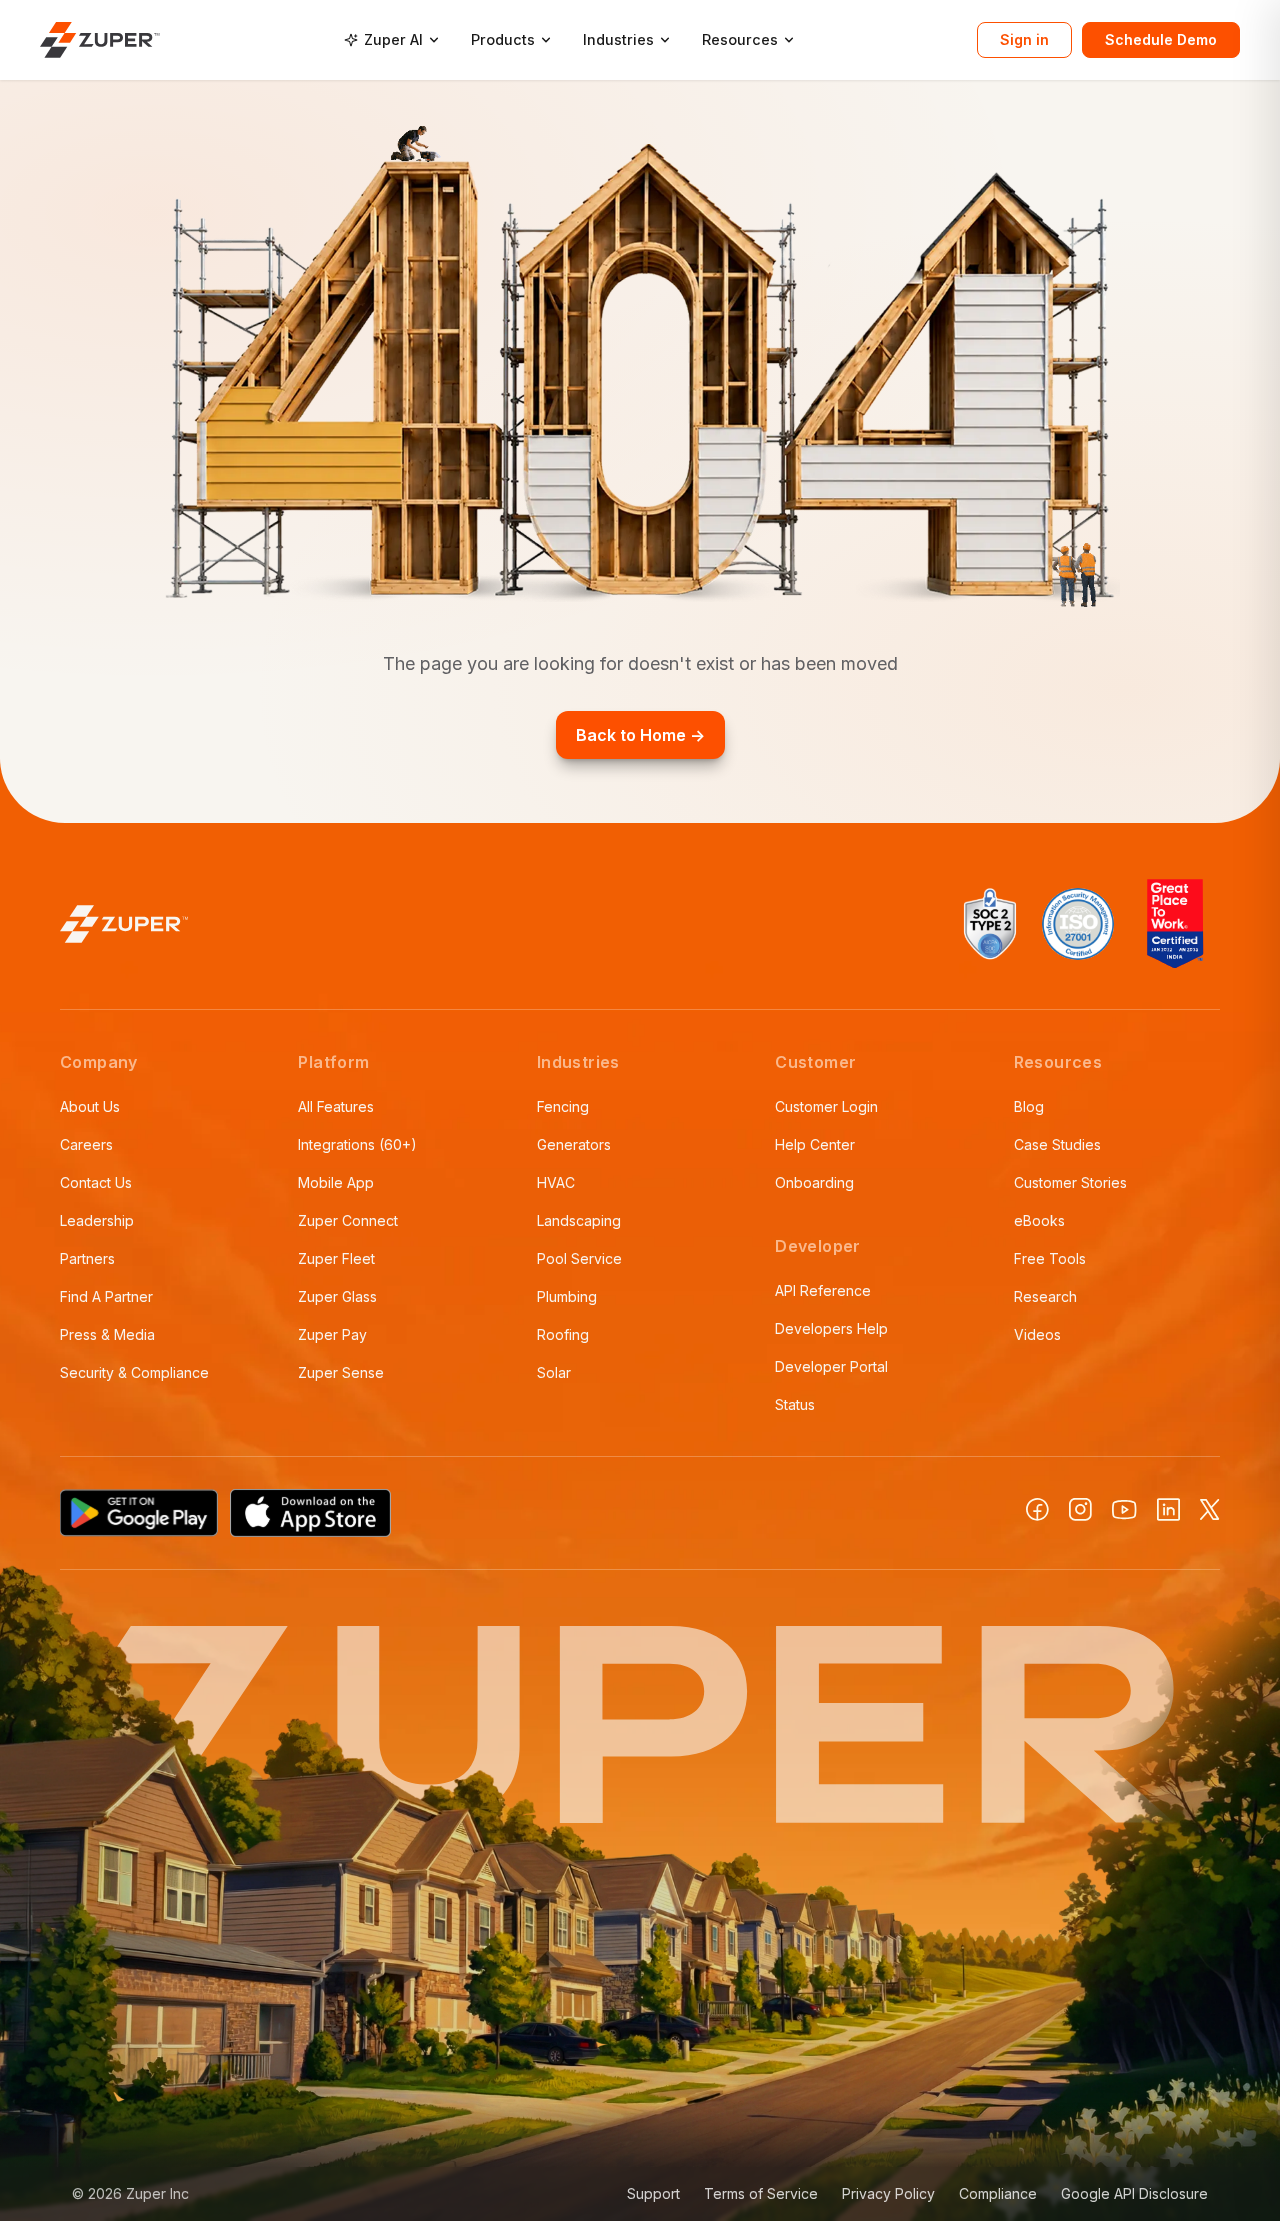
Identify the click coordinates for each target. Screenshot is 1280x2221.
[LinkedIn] (1168, 1509)
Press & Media (107, 1334)
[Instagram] (1080, 1509)
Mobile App (336, 1182)
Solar (554, 1372)
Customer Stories (1070, 1182)
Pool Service (579, 1258)
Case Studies (1057, 1144)
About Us (90, 1106)
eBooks (1039, 1220)
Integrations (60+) (357, 1144)
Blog (1029, 1106)
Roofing (563, 1334)
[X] (1210, 1509)
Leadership (97, 1220)
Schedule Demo (1161, 39)
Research (1045, 1296)
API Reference (823, 1290)
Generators (574, 1144)
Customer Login (826, 1106)
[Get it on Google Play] (139, 1513)
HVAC (556, 1182)
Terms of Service (761, 2193)
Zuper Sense (341, 1372)
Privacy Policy (888, 2193)
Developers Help (831, 1328)
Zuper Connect (348, 1220)
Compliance (998, 2193)
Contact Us (96, 1182)
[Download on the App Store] (311, 1513)
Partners (87, 1258)
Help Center (815, 1144)
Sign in (1024, 39)
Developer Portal (831, 1366)
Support (653, 2193)
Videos (1037, 1334)
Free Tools (1050, 1258)
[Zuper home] (100, 39)
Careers (86, 1144)
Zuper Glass (337, 1296)
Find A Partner (106, 1296)
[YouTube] (1124, 1510)
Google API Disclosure (1134, 2193)
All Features (336, 1106)
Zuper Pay (332, 1334)
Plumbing (567, 1296)
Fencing (563, 1106)
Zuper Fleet (336, 1258)
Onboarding (814, 1182)
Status (795, 1404)
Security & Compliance (134, 1372)
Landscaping (579, 1220)
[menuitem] (391, 40)
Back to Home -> (640, 735)
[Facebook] (1037, 1509)
